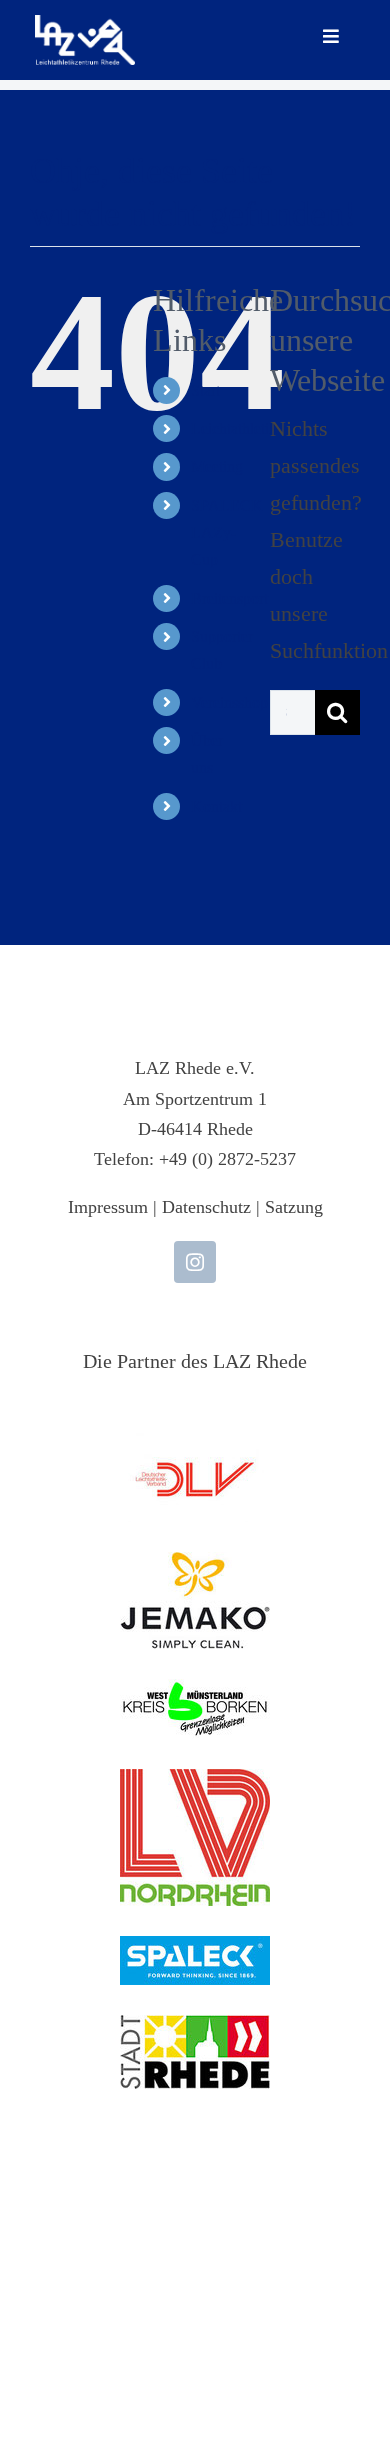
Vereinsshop (229, 702)
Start (205, 390)
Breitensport (229, 598)
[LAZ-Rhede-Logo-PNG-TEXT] (85, 25)
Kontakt (216, 806)
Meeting (217, 466)
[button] (36, 2407)
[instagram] (195, 1262)
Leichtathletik (234, 428)
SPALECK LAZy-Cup (227, 532)
